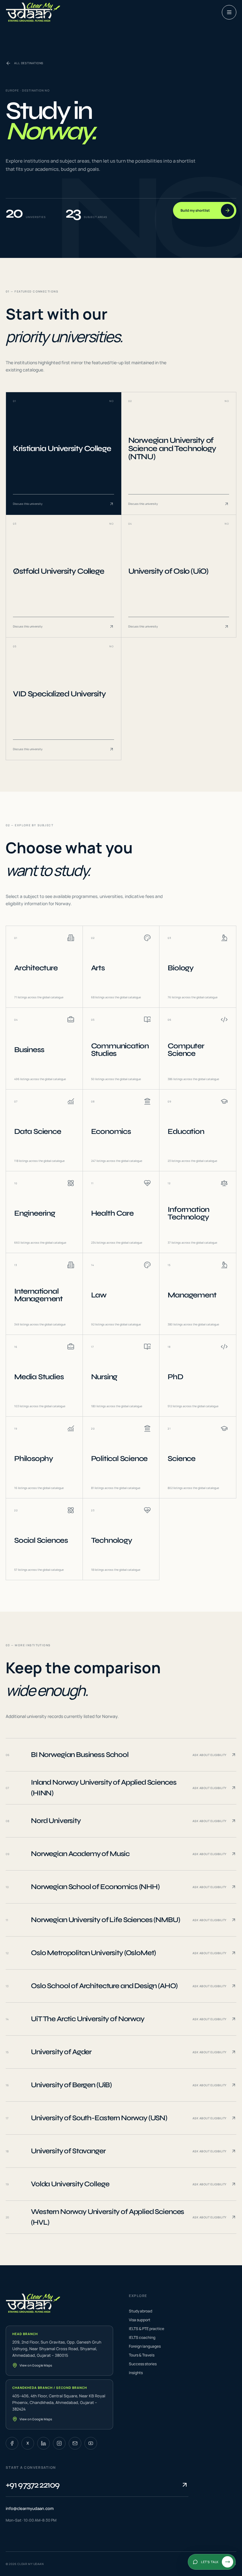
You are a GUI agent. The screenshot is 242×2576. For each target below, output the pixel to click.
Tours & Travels (142, 2355)
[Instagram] (59, 2443)
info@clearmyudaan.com (30, 2508)
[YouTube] (91, 2443)
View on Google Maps (36, 2365)
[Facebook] (12, 2443)
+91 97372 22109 (33, 2485)
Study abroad (141, 2311)
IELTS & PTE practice (147, 2329)
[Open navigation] (229, 12)
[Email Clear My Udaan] (75, 2443)
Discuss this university (28, 504)
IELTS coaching (142, 2337)
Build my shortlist (195, 210)
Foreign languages (145, 2346)
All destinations (29, 63)
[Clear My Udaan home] (33, 12)
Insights (136, 2373)
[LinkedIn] (43, 2443)
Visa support (140, 2320)
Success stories (143, 2364)
